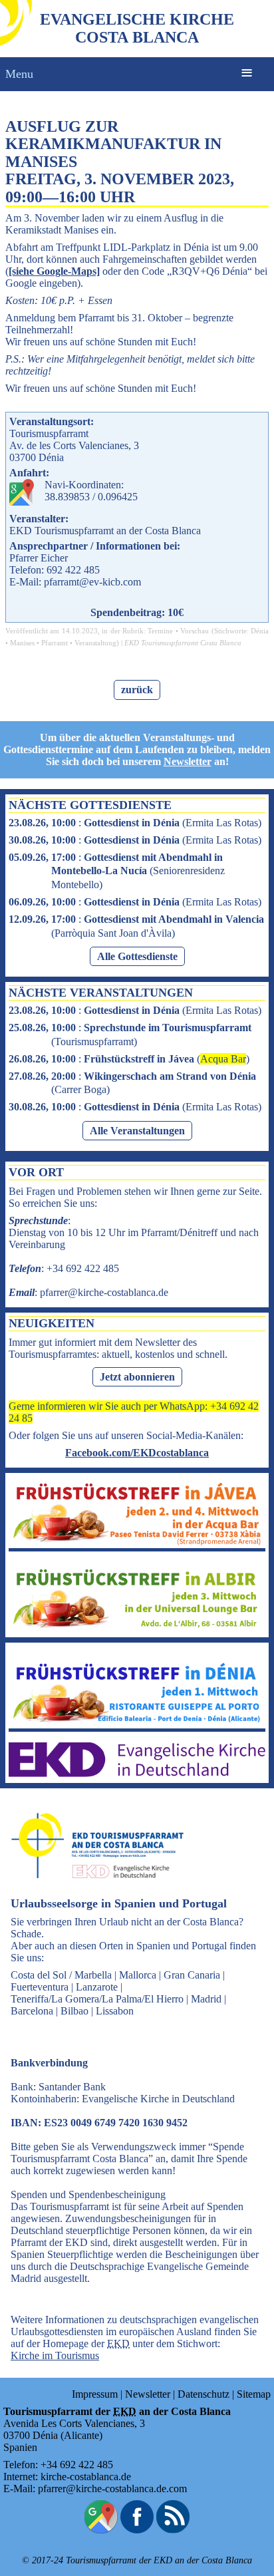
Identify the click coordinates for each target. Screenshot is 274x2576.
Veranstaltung (95, 643)
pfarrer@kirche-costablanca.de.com (112, 2489)
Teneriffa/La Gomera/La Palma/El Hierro (97, 1999)
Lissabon (115, 2011)
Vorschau (195, 631)
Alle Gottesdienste (137, 956)
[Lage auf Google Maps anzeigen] (101, 2530)
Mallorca (138, 1975)
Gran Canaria (192, 1975)
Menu (19, 74)
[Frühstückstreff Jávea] (137, 1542)
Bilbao (74, 2011)
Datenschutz (204, 2394)
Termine (160, 631)
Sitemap (254, 2394)
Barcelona (32, 2011)
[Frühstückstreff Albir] (137, 1628)
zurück (137, 690)
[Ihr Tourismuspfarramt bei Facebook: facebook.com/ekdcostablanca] (137, 2530)
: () (135, 823)
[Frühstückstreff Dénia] (137, 1722)
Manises (22, 643)
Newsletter (188, 761)
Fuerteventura (40, 1987)
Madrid (206, 1999)
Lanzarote (97, 1987)
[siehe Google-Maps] (54, 271)
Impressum (95, 2394)
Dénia (260, 631)
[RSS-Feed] (173, 2530)
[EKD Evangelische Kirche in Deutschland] (137, 1773)
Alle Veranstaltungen (137, 1131)
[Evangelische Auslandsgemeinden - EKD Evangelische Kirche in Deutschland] (93, 1890)
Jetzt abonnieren (137, 1377)
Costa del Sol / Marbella (61, 1975)
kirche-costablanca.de (86, 2477)
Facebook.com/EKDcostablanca (137, 1453)
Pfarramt (55, 643)
